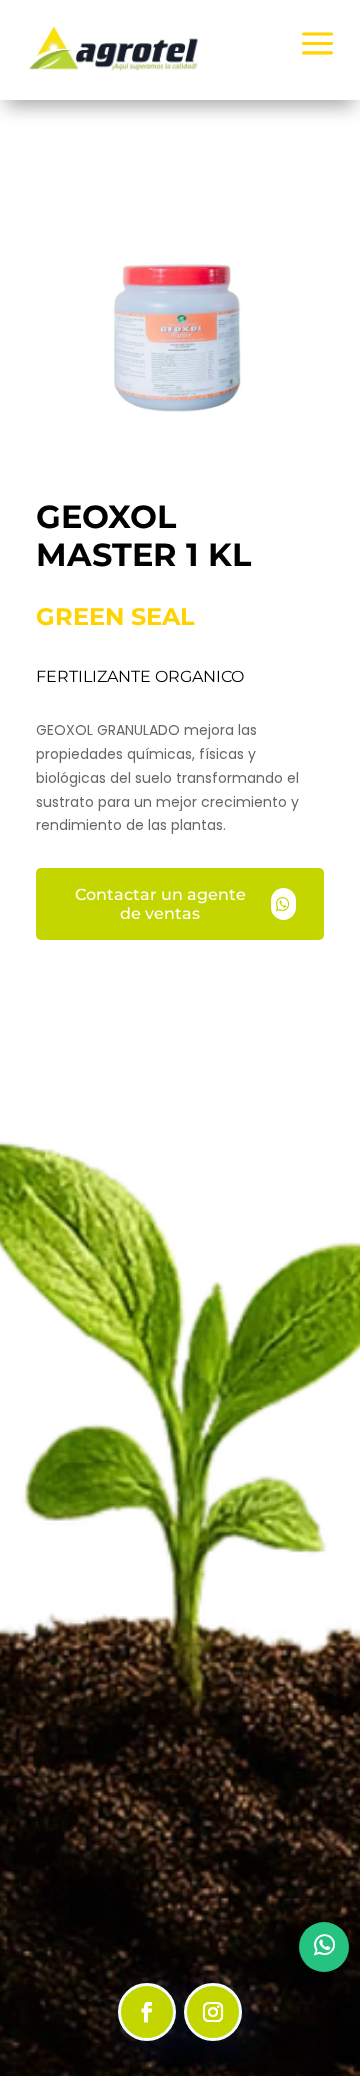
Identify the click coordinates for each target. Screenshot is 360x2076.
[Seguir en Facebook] (147, 2012)
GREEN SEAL (115, 616)
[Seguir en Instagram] (213, 2012)
